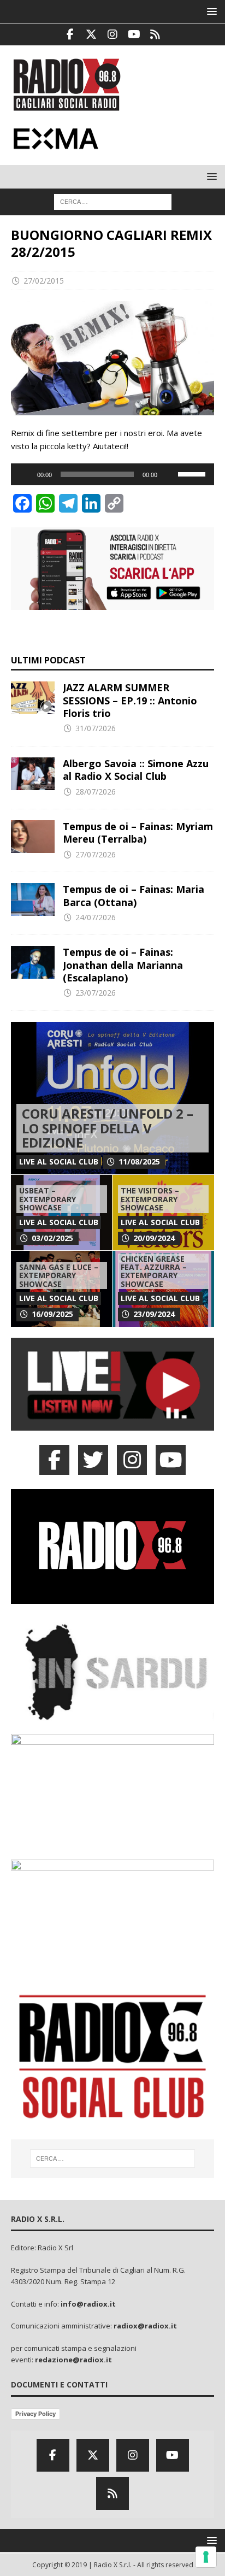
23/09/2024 (154, 1314)
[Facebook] (70, 34)
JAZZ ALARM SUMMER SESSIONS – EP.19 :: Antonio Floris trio (130, 700)
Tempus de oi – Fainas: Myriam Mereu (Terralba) (138, 833)
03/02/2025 (52, 1238)
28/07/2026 (96, 792)
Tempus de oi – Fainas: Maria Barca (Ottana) (134, 895)
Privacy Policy (35, 2414)
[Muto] (169, 474)
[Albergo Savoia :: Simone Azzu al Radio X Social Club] (33, 774)
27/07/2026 (96, 854)
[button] (210, 11)
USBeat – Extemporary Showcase (48, 1199)
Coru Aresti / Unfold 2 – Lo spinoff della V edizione (108, 1128)
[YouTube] (171, 1460)
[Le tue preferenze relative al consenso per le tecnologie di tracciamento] (206, 2557)
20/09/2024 (154, 1238)
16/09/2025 (52, 1314)
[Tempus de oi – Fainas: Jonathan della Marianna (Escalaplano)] (33, 962)
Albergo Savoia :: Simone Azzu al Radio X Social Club (136, 770)
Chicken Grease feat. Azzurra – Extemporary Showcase (154, 1271)
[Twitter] (91, 34)
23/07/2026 (96, 993)
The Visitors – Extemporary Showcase (150, 1199)
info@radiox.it (88, 2304)
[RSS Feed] (155, 34)
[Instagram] (113, 34)
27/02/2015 (44, 281)
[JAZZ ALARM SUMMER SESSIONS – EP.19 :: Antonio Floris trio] (33, 698)
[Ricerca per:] (113, 201)
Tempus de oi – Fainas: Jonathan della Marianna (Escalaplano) (123, 965)
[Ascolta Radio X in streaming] (112, 1424)
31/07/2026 (96, 728)
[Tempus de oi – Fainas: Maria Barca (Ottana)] (33, 899)
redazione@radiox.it (73, 2360)
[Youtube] (134, 34)
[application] (112, 474)
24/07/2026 (96, 917)
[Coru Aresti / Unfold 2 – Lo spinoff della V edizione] (112, 1098)
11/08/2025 (139, 1161)
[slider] (193, 473)
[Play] (25, 474)
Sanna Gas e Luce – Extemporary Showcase (59, 1275)
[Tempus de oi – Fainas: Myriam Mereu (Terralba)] (33, 837)
